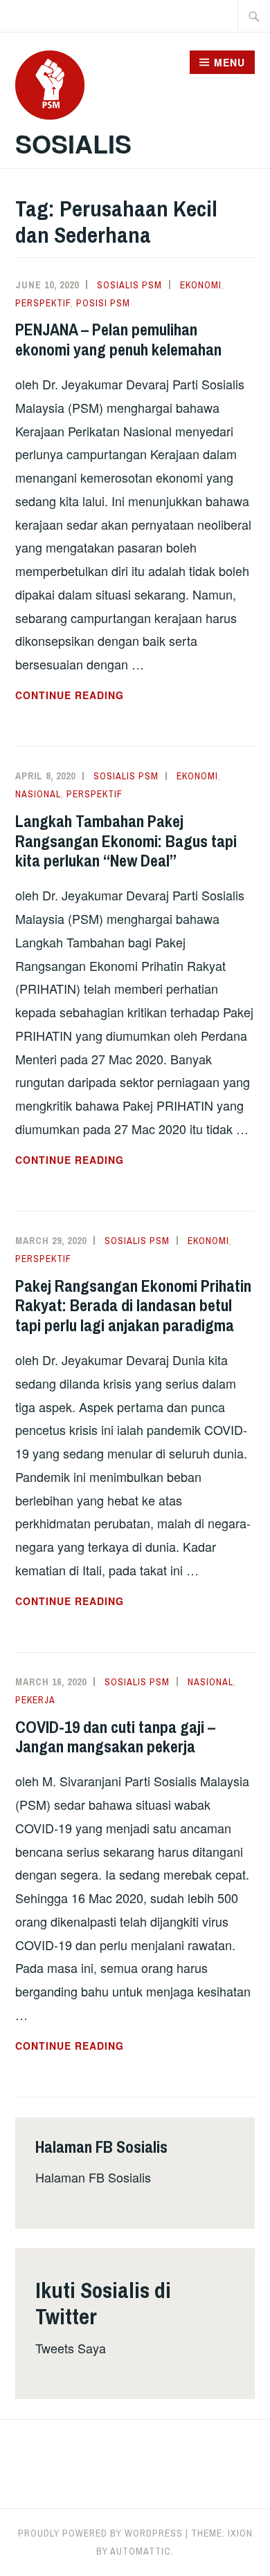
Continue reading (103, 696)
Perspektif (43, 303)
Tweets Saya (71, 2348)
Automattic (141, 2551)
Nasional (38, 794)
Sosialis (73, 143)
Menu (229, 62)
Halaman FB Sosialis (93, 2177)
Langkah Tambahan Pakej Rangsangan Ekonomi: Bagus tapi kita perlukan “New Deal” (126, 841)
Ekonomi (201, 285)
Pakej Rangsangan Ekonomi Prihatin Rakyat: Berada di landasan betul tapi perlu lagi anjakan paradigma (133, 1306)
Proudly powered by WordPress (100, 2533)
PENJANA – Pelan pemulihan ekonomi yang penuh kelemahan (118, 339)
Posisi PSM (103, 303)
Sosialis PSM (129, 285)
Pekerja (35, 1700)
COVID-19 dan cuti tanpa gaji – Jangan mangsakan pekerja (115, 1737)
